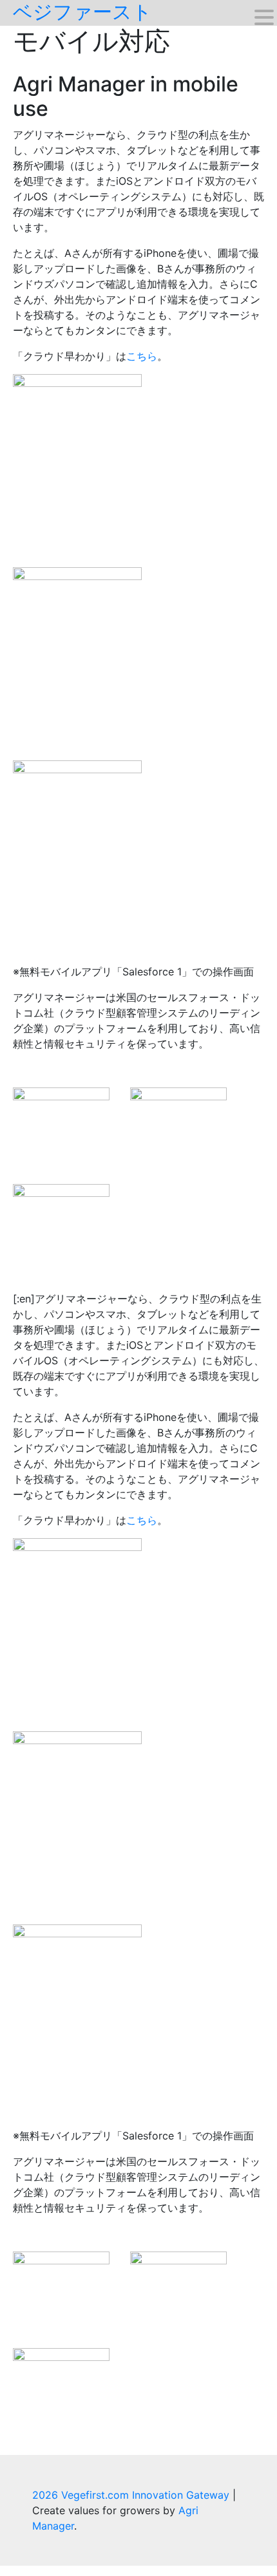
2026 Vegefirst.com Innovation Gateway (132, 2495)
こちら (142, 356)
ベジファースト (82, 12)
